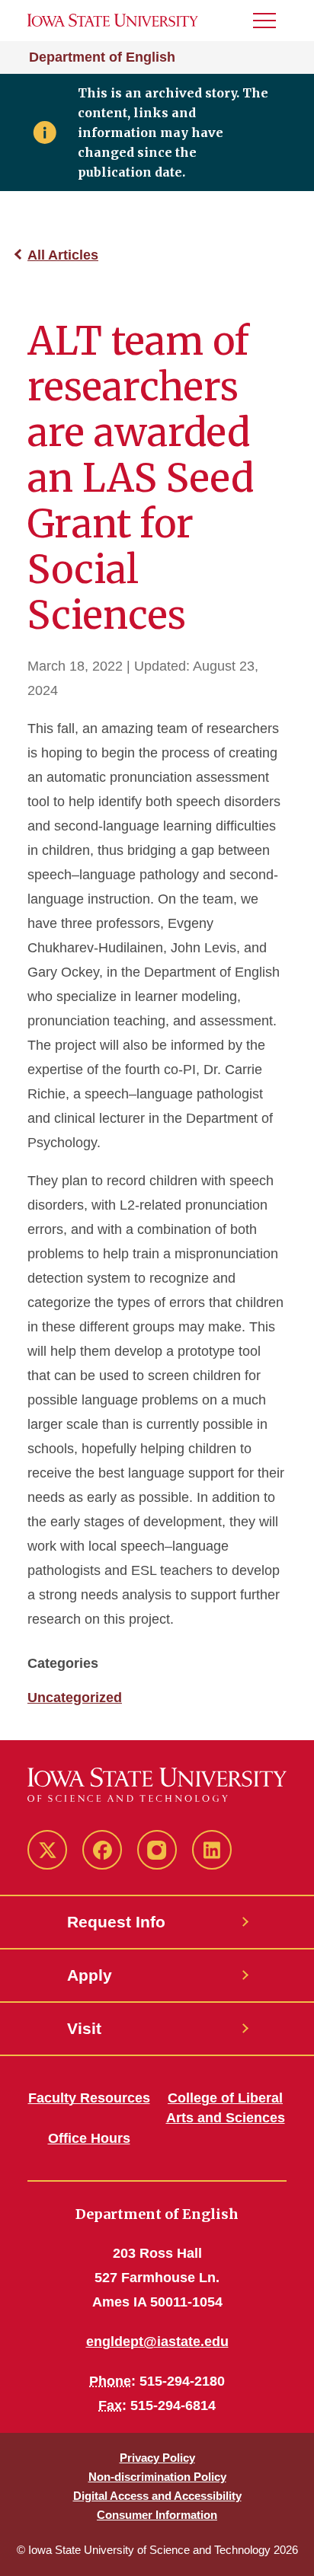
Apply (90, 1975)
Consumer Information (157, 2515)
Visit (84, 2028)
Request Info (116, 1922)
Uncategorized (75, 1698)
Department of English (102, 57)
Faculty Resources (89, 2098)
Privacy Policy (157, 2458)
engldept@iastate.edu (157, 2342)
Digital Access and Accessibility (157, 2496)
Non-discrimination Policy (157, 2477)
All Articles (63, 255)
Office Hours (89, 2138)
